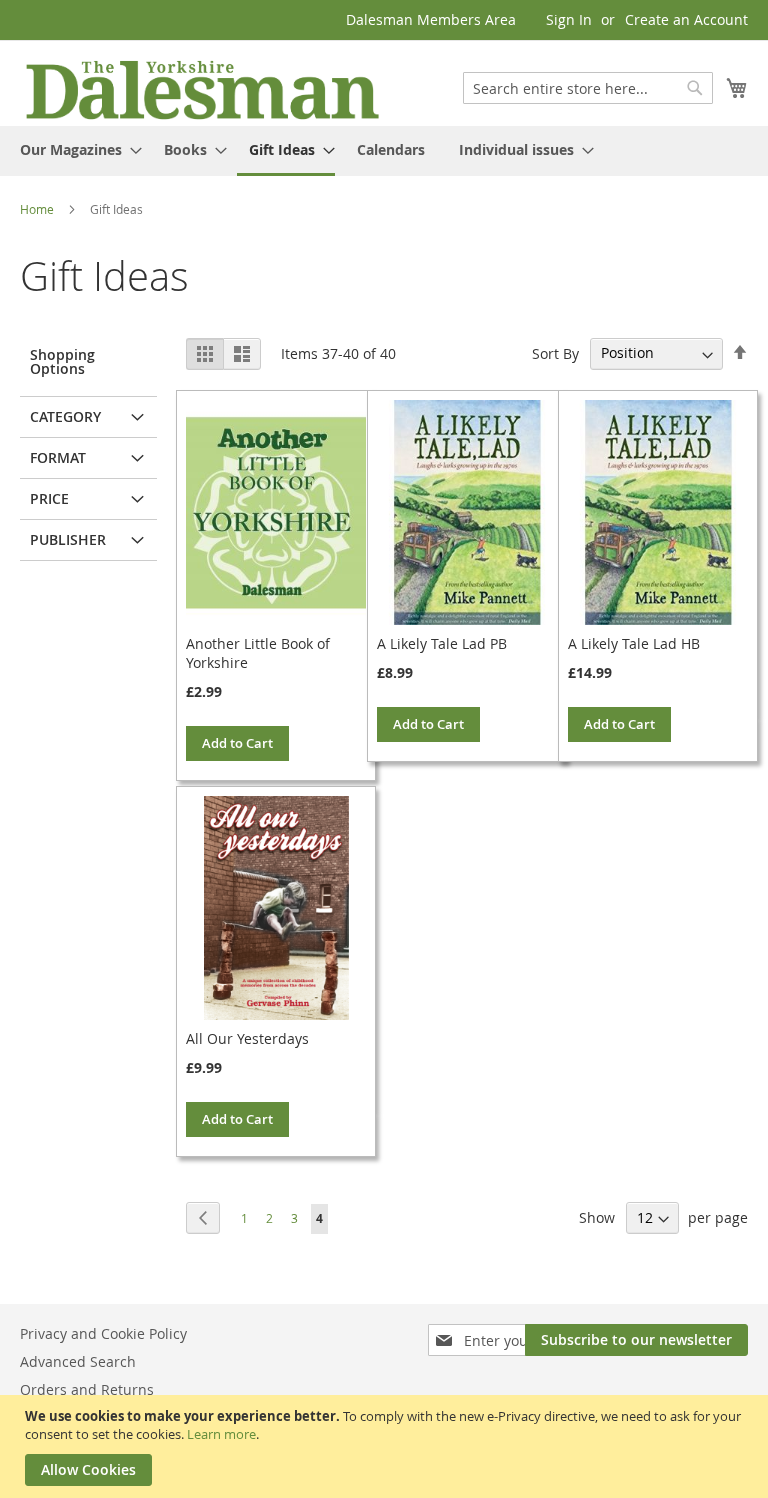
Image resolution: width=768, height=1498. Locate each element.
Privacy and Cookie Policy (103, 1333)
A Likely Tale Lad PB (442, 643)
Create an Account (686, 19)
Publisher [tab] (68, 539)
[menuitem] (75, 149)
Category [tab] (65, 416)
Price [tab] (49, 498)
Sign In (569, 19)
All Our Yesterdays (247, 1038)
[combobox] (588, 88)
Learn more (221, 1434)
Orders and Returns (87, 1389)
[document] (386, 1446)
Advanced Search (78, 1361)
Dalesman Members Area (431, 19)
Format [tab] (58, 457)
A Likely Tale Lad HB (634, 643)
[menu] (384, 151)
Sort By (555, 352)
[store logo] (202, 88)
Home (38, 209)
